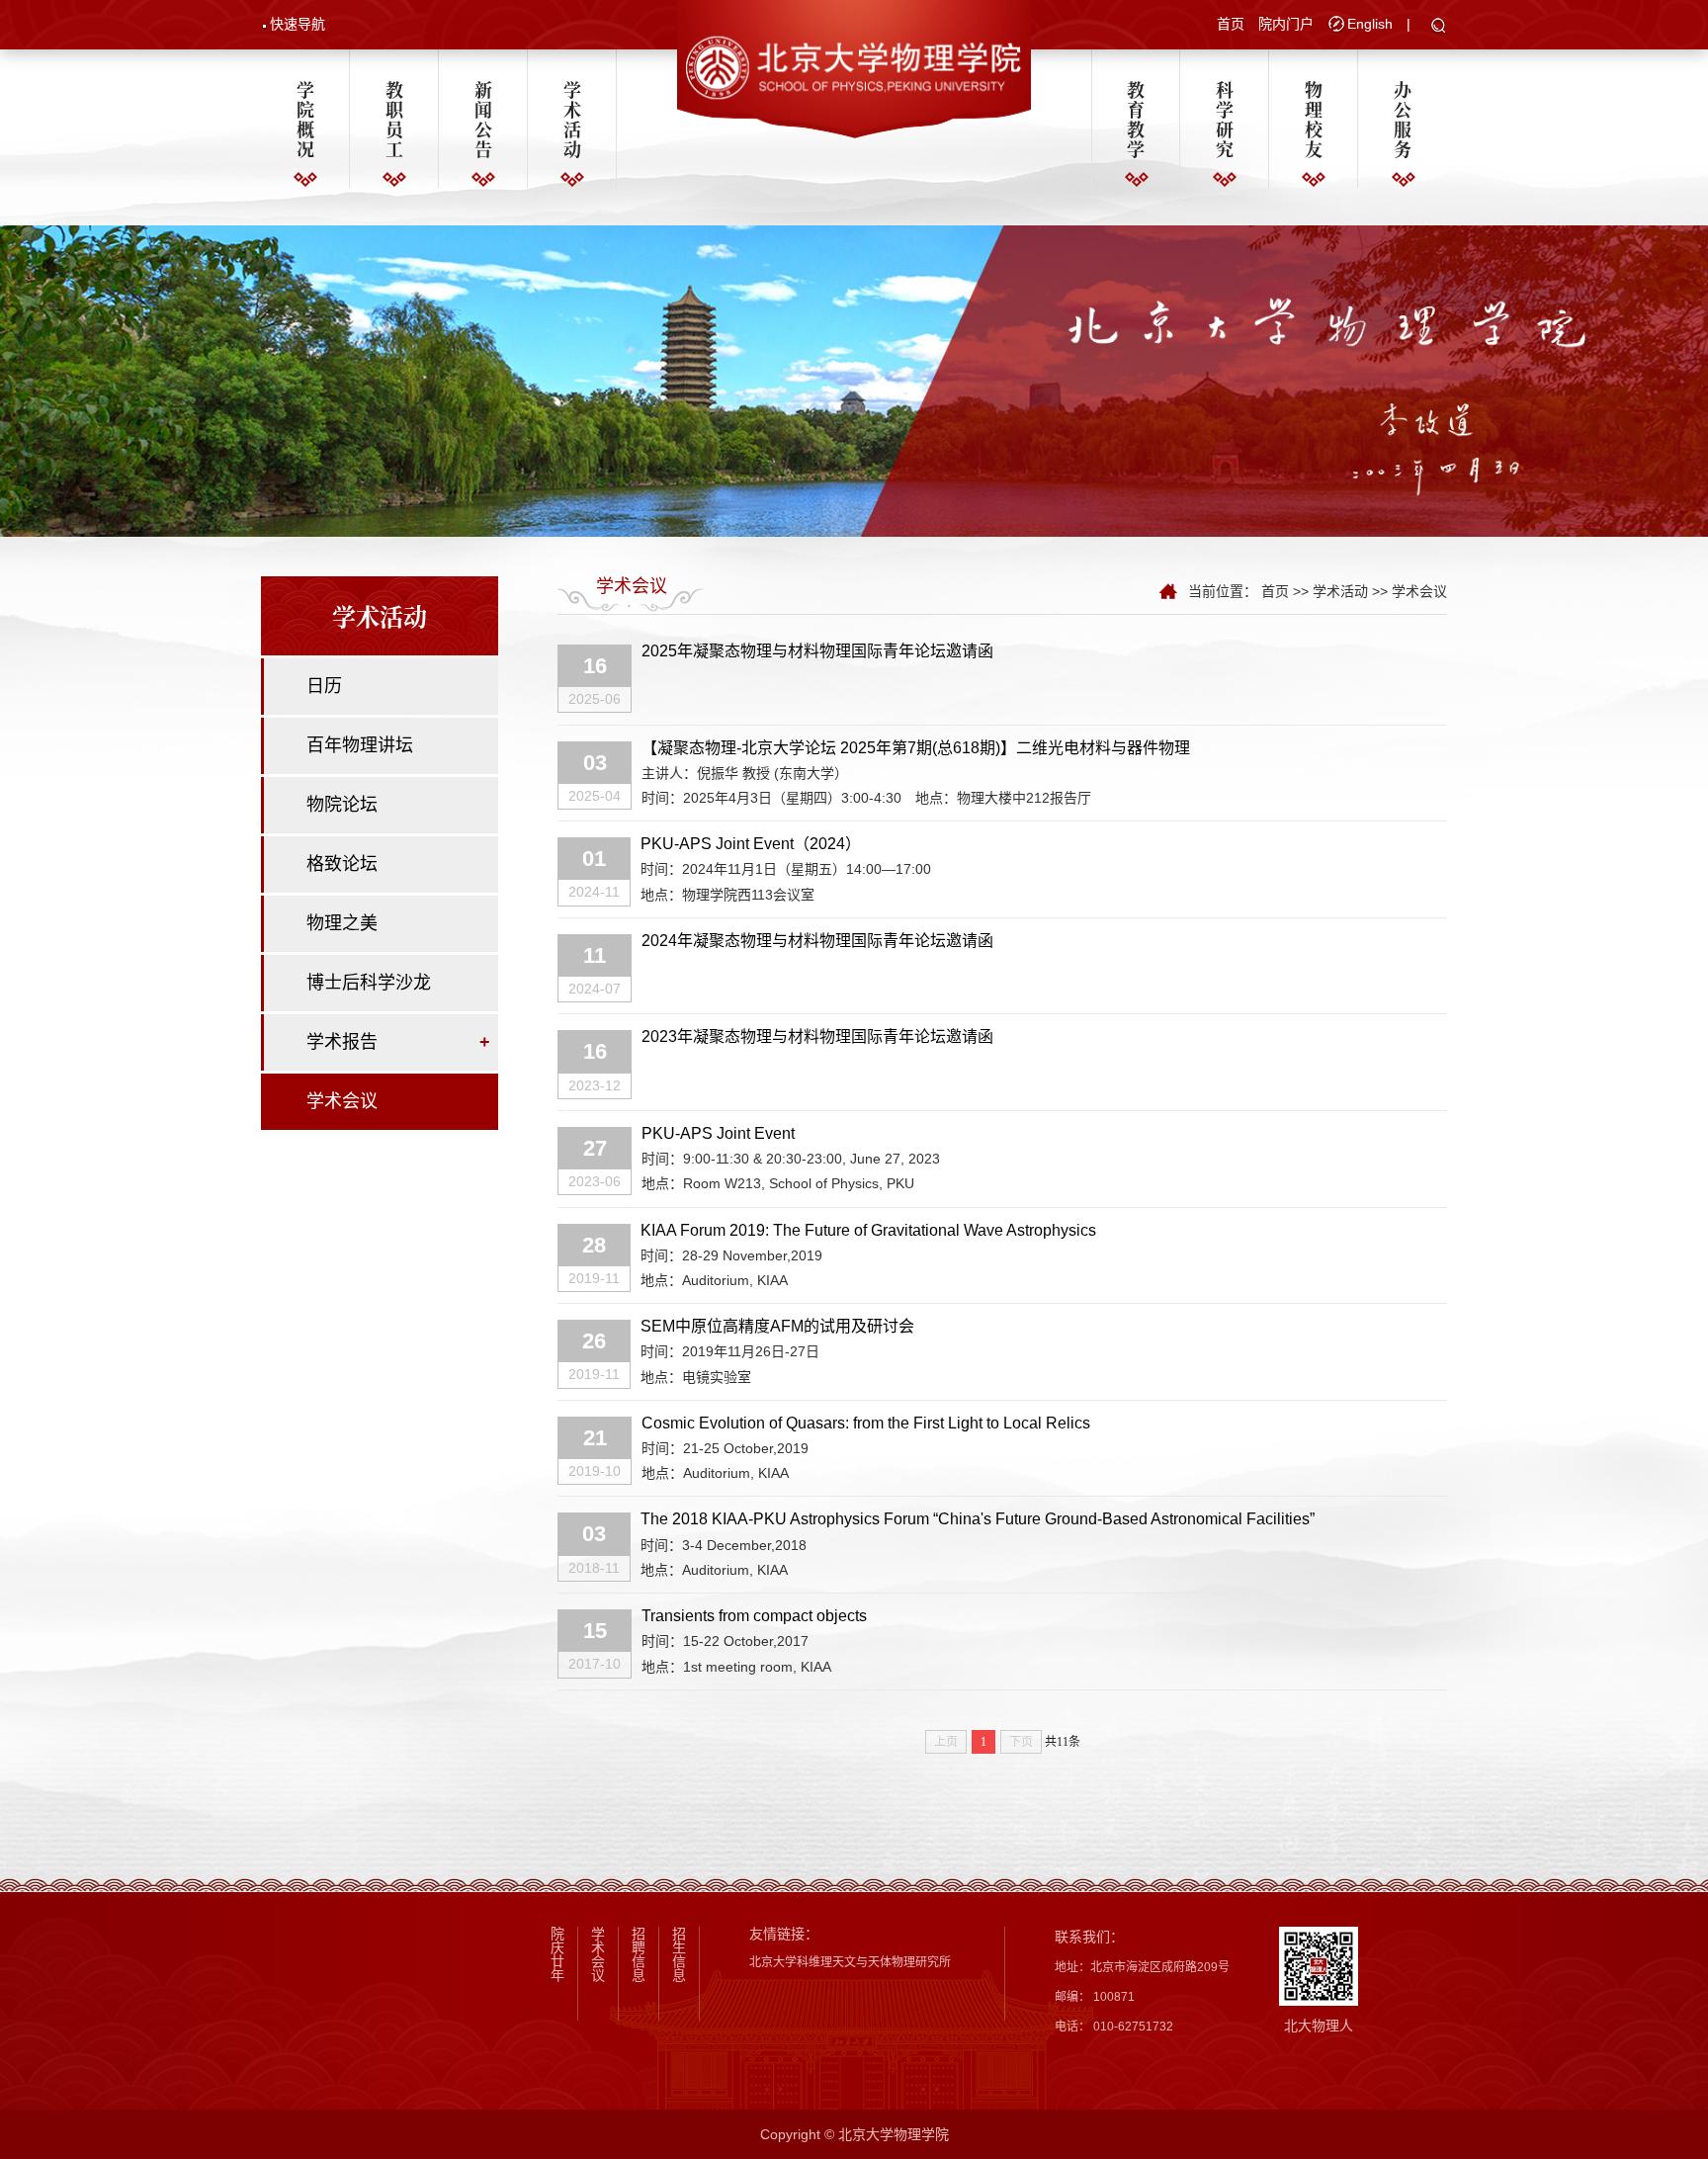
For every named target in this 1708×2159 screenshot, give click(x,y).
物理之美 (342, 923)
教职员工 (394, 119)
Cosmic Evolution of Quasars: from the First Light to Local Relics (866, 1423)
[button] (1439, 27)
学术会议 (342, 1101)
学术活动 (572, 119)
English (1370, 24)
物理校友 (1314, 119)
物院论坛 (342, 805)
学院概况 (305, 119)
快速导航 (298, 24)
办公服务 (1403, 119)
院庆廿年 (557, 1954)
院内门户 (1286, 24)
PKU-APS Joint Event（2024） (751, 844)
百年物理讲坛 (360, 745)
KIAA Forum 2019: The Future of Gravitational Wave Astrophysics (868, 1230)
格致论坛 (342, 864)
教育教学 (1136, 119)
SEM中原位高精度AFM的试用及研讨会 (777, 1326)
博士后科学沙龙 (369, 983)
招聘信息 (639, 1954)
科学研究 (1225, 119)
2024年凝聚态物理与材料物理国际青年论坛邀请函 (817, 941)
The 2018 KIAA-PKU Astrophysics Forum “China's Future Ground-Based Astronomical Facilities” (978, 1519)
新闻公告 (483, 119)
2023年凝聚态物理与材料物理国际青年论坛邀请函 (817, 1036)
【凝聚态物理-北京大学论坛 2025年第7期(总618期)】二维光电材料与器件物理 (916, 748)
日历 (324, 686)
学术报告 (342, 1042)
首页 (1231, 24)
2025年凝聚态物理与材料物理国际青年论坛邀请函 (817, 651)
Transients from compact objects (754, 1616)
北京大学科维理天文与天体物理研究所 (850, 1962)
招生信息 (679, 1954)
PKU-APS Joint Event (718, 1133)
